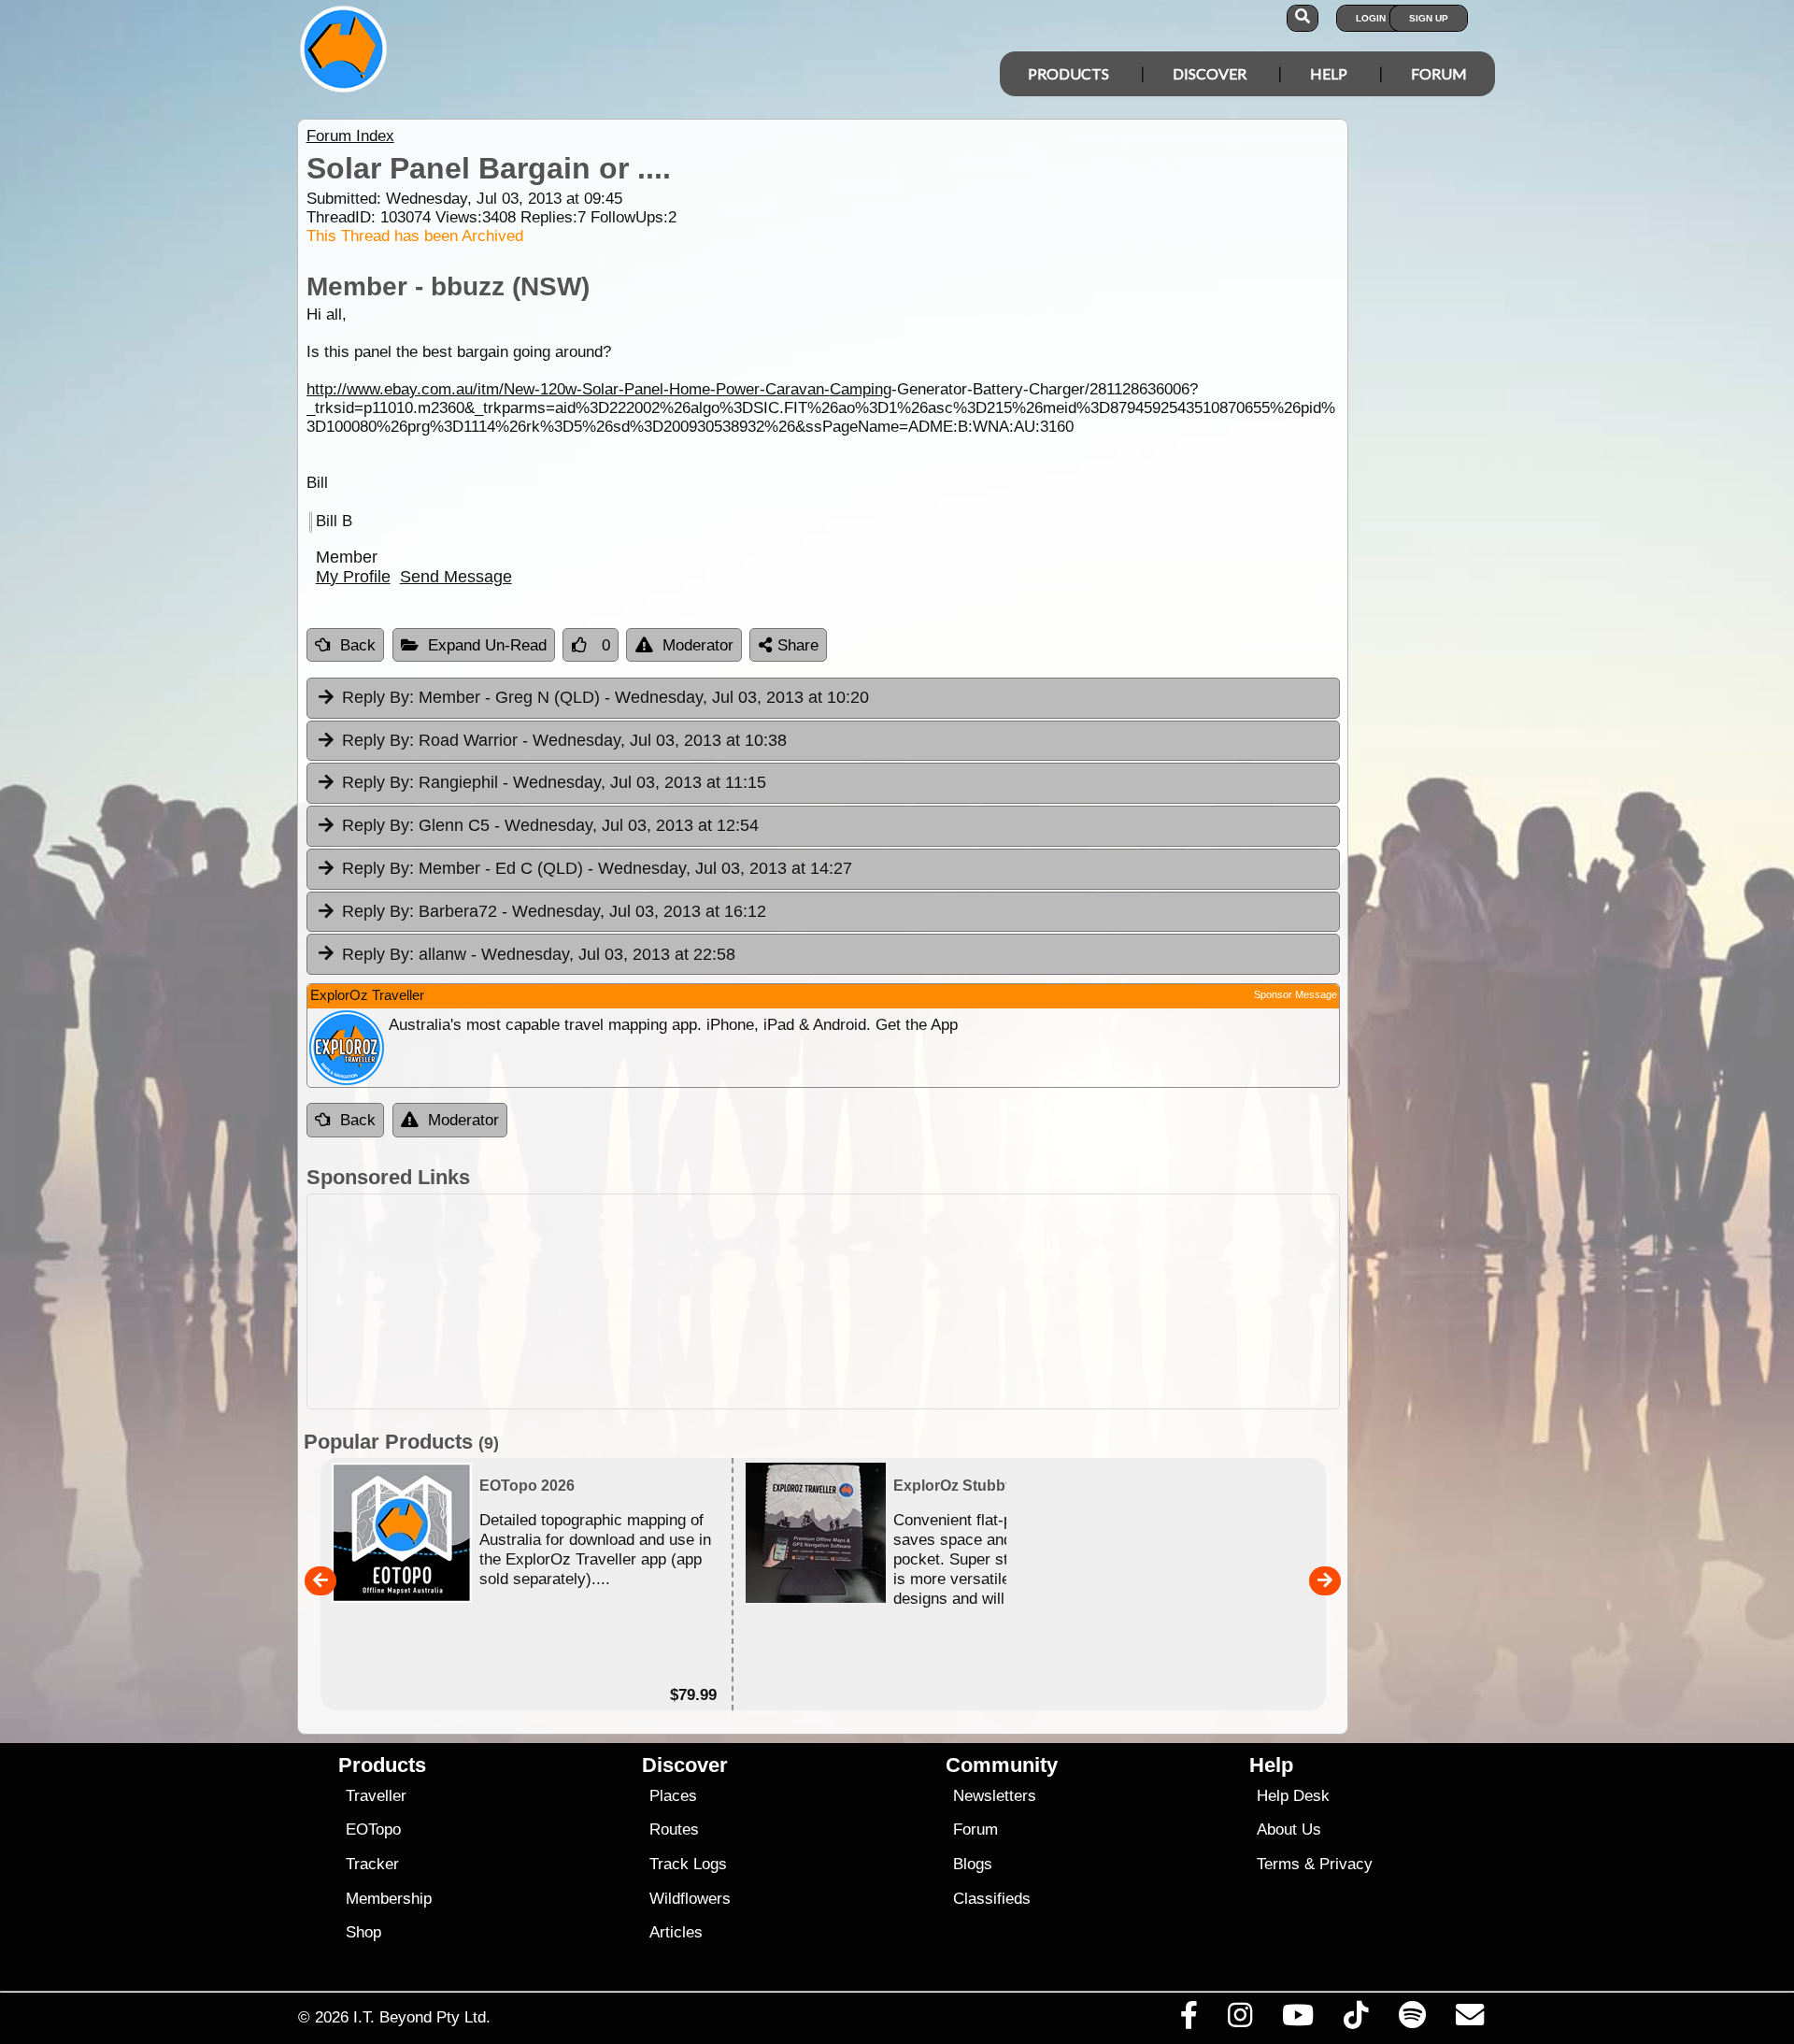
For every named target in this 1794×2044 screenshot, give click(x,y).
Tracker (372, 1864)
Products (1068, 73)
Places (673, 1796)
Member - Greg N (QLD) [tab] (605, 697)
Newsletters (995, 1796)
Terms (1278, 1864)
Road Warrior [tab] (564, 740)
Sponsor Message (1296, 994)
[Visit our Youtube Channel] (1298, 2020)
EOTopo (373, 1830)
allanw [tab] (539, 954)
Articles (676, 1932)
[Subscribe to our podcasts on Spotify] (1412, 2020)
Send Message (456, 577)
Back (358, 645)
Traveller (376, 1796)
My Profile (353, 577)
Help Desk (1293, 1796)
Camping (861, 389)
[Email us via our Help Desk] (1469, 2020)
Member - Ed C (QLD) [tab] (597, 868)
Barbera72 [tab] (554, 911)
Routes (674, 1830)
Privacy (1346, 1864)
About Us (1289, 1830)
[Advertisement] (823, 1301)
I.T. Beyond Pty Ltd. (422, 2017)
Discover (1210, 73)
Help (1329, 73)
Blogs (973, 1864)
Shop (363, 1932)
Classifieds (992, 1899)
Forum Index (350, 136)
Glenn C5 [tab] (550, 825)
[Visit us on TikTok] (1356, 2020)
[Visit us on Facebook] (1189, 2020)
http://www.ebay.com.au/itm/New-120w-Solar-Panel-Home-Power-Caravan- (568, 389)
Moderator (698, 645)
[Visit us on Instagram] (1239, 2020)
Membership (389, 1899)
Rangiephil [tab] (554, 782)
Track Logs (688, 1864)
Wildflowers (690, 1899)
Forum (1439, 73)
